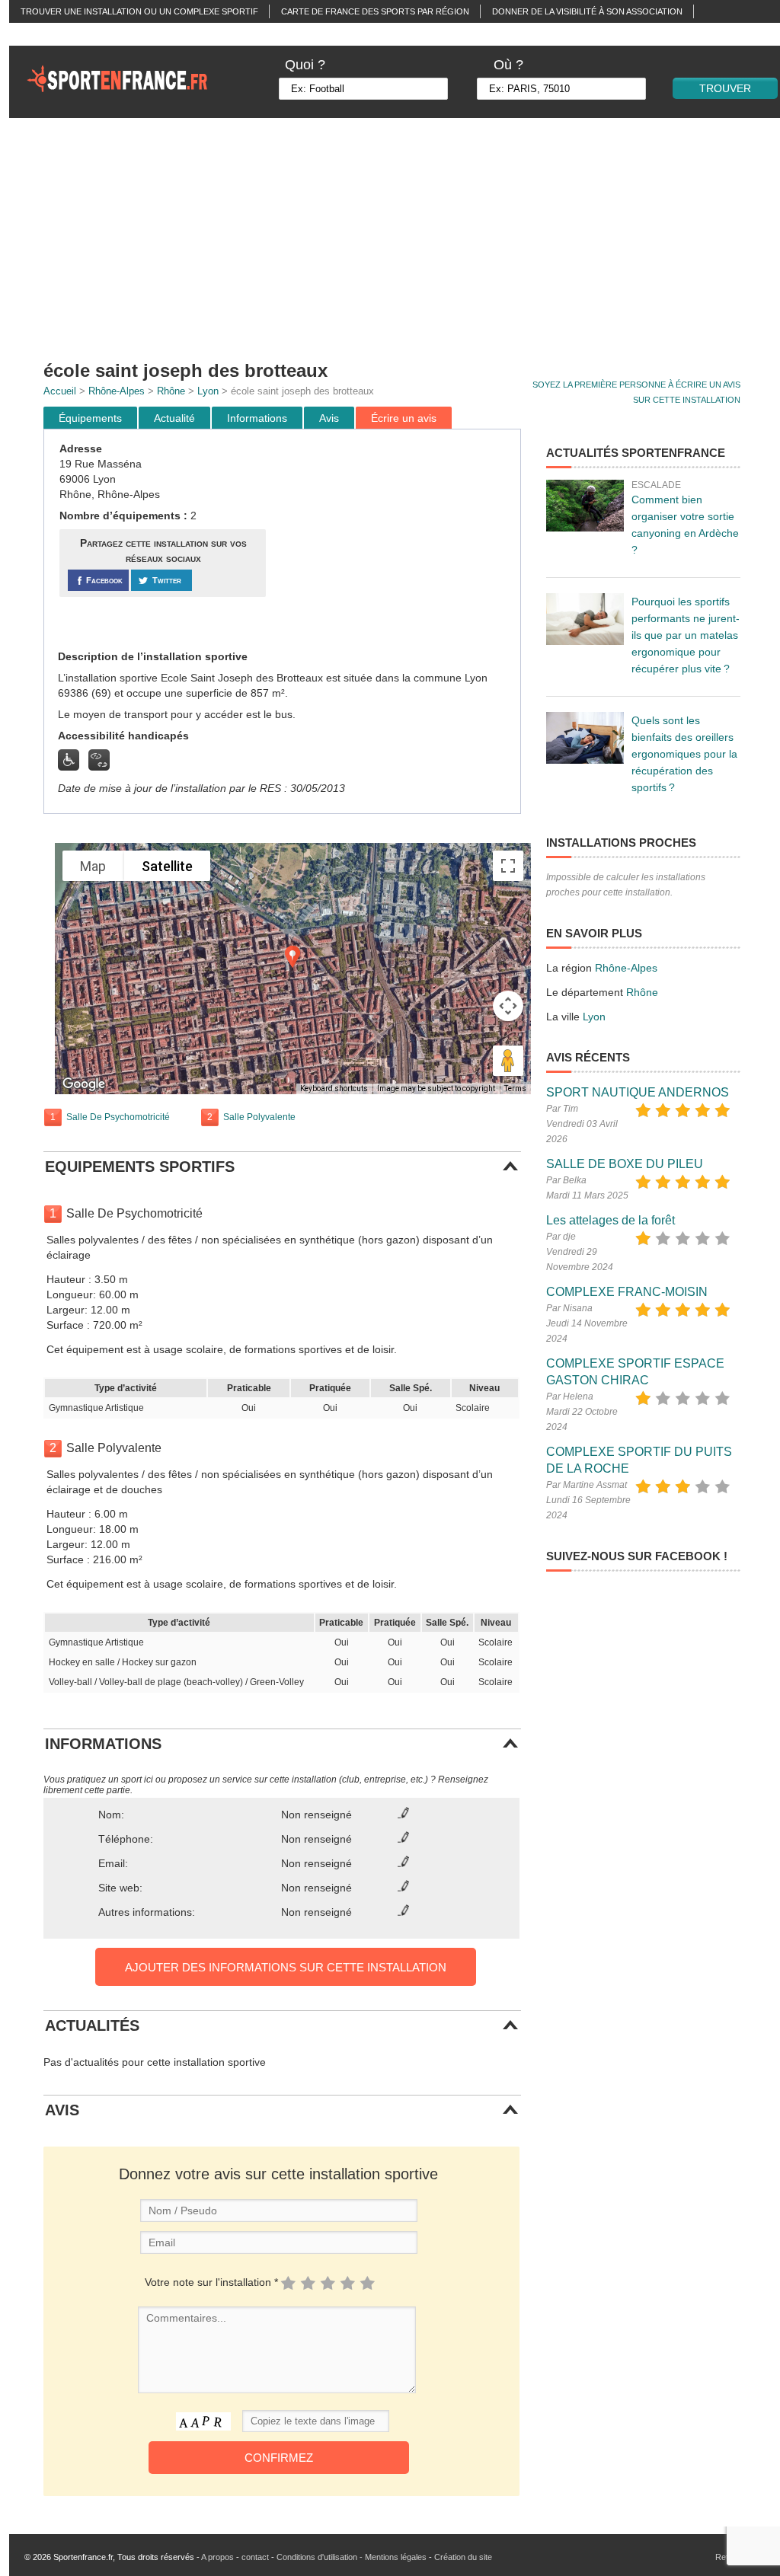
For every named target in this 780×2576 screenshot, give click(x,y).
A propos (217, 2557)
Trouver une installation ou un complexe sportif (139, 11)
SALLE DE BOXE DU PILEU (625, 1164)
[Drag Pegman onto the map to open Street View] (508, 1061)
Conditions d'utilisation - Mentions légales (352, 2557)
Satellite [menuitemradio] (167, 866)
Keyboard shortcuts (334, 1088)
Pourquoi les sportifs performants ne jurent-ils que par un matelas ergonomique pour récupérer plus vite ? (686, 635)
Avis (329, 418)
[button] (292, 957)
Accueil (60, 391)
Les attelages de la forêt (611, 1220)
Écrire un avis (404, 418)
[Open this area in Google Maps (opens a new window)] (84, 1084)
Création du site (463, 2557)
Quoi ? (305, 65)
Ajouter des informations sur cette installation (286, 1967)
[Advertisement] (395, 540)
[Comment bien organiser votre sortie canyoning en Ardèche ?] (585, 506)
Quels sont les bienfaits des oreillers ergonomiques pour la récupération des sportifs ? (684, 754)
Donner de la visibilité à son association (587, 11)
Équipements (90, 418)
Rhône (171, 391)
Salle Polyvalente (259, 1117)
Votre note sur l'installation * (211, 2282)
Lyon (208, 391)
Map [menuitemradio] (93, 866)
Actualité (174, 418)
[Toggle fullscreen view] (508, 866)
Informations (257, 418)
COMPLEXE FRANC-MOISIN (627, 1292)
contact (255, 2557)
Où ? (508, 65)
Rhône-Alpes (117, 391)
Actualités (46, 34)
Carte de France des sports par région (375, 11)
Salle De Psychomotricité (118, 1117)
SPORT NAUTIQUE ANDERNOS (638, 1092)
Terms (515, 1088)
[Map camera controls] (508, 1006)
